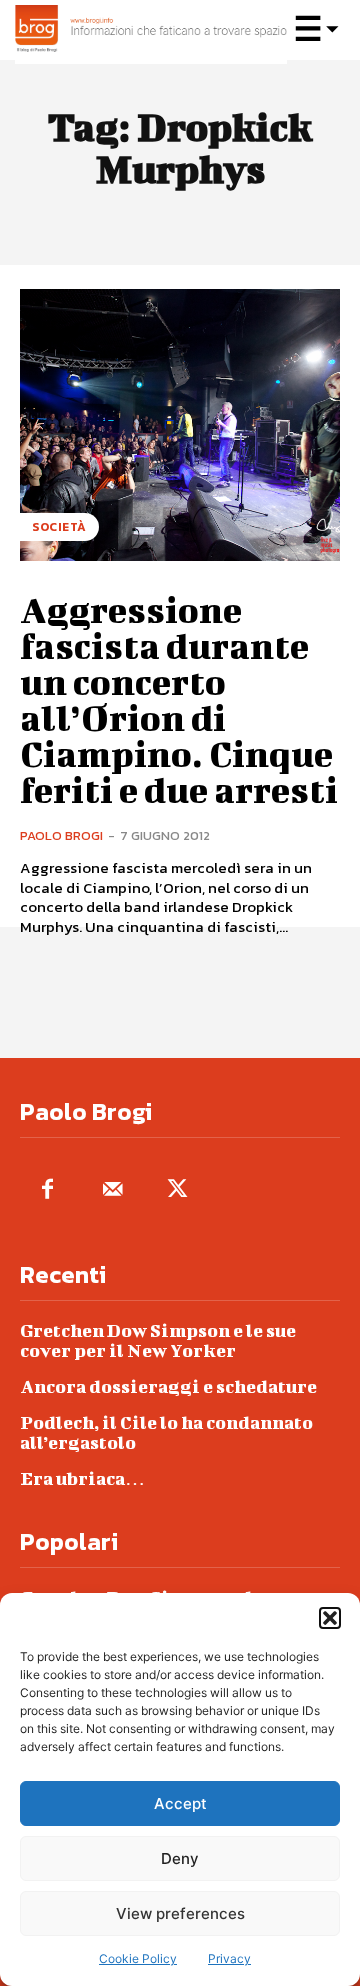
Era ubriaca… (82, 1478)
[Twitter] (177, 1190)
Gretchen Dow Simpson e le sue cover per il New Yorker (158, 1340)
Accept (180, 1803)
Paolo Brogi (61, 835)
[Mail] (112, 1190)
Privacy (229, 1958)
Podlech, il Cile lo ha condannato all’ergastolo (166, 1432)
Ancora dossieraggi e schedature (168, 1386)
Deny (180, 1858)
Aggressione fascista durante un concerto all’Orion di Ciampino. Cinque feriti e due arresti (179, 699)
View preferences (180, 1913)
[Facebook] (47, 1190)
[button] (330, 1618)
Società (59, 527)
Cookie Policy (138, 1958)
